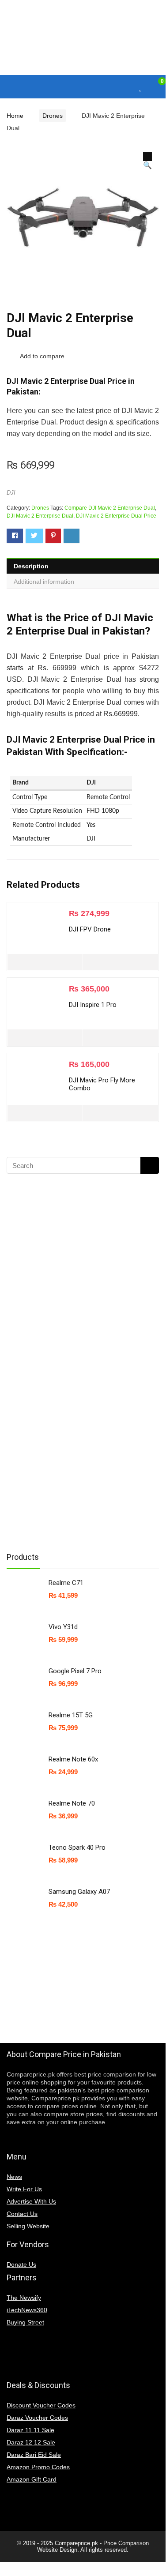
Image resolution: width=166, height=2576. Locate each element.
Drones (53, 116)
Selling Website (28, 2226)
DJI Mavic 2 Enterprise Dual (40, 516)
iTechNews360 (27, 2310)
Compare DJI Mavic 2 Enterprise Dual (110, 508)
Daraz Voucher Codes (37, 2418)
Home (15, 116)
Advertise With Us (31, 2201)
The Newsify (24, 2298)
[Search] (124, 87)
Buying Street (25, 2322)
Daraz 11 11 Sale (30, 2430)
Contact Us (22, 2214)
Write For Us (24, 2189)
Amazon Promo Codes (38, 2467)
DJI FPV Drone (90, 929)
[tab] (83, 566)
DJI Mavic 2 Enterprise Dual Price (116, 516)
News (14, 2177)
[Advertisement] (77, 1403)
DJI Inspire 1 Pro (93, 1005)
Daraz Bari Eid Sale (34, 2455)
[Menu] (11, 87)
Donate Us (21, 2264)
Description (31, 566)
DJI (11, 493)
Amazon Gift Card (32, 2479)
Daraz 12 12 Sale (31, 2442)
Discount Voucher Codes (41, 2405)
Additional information (44, 582)
